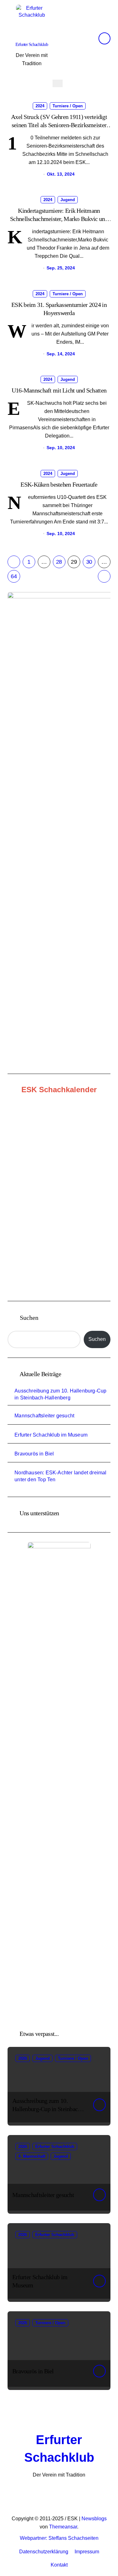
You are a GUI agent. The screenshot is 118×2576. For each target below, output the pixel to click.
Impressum (87, 2552)
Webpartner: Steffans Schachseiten (59, 2538)
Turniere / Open (68, 106)
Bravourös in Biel (34, 1454)
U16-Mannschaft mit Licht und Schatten (59, 390)
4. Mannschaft (32, 2156)
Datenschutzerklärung (44, 2552)
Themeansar (63, 2527)
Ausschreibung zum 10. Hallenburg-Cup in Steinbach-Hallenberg (60, 1394)
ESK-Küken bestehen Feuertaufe (59, 484)
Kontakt (59, 2565)
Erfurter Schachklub (32, 44)
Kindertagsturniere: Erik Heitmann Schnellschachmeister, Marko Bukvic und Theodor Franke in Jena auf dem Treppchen (59, 219)
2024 (40, 106)
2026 (23, 2058)
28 (59, 562)
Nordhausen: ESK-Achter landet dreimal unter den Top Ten (60, 1476)
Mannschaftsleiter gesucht (44, 1416)
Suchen (29, 1318)
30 (89, 562)
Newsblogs (94, 2519)
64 (14, 576)
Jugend (68, 200)
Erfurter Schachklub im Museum (51, 1435)
